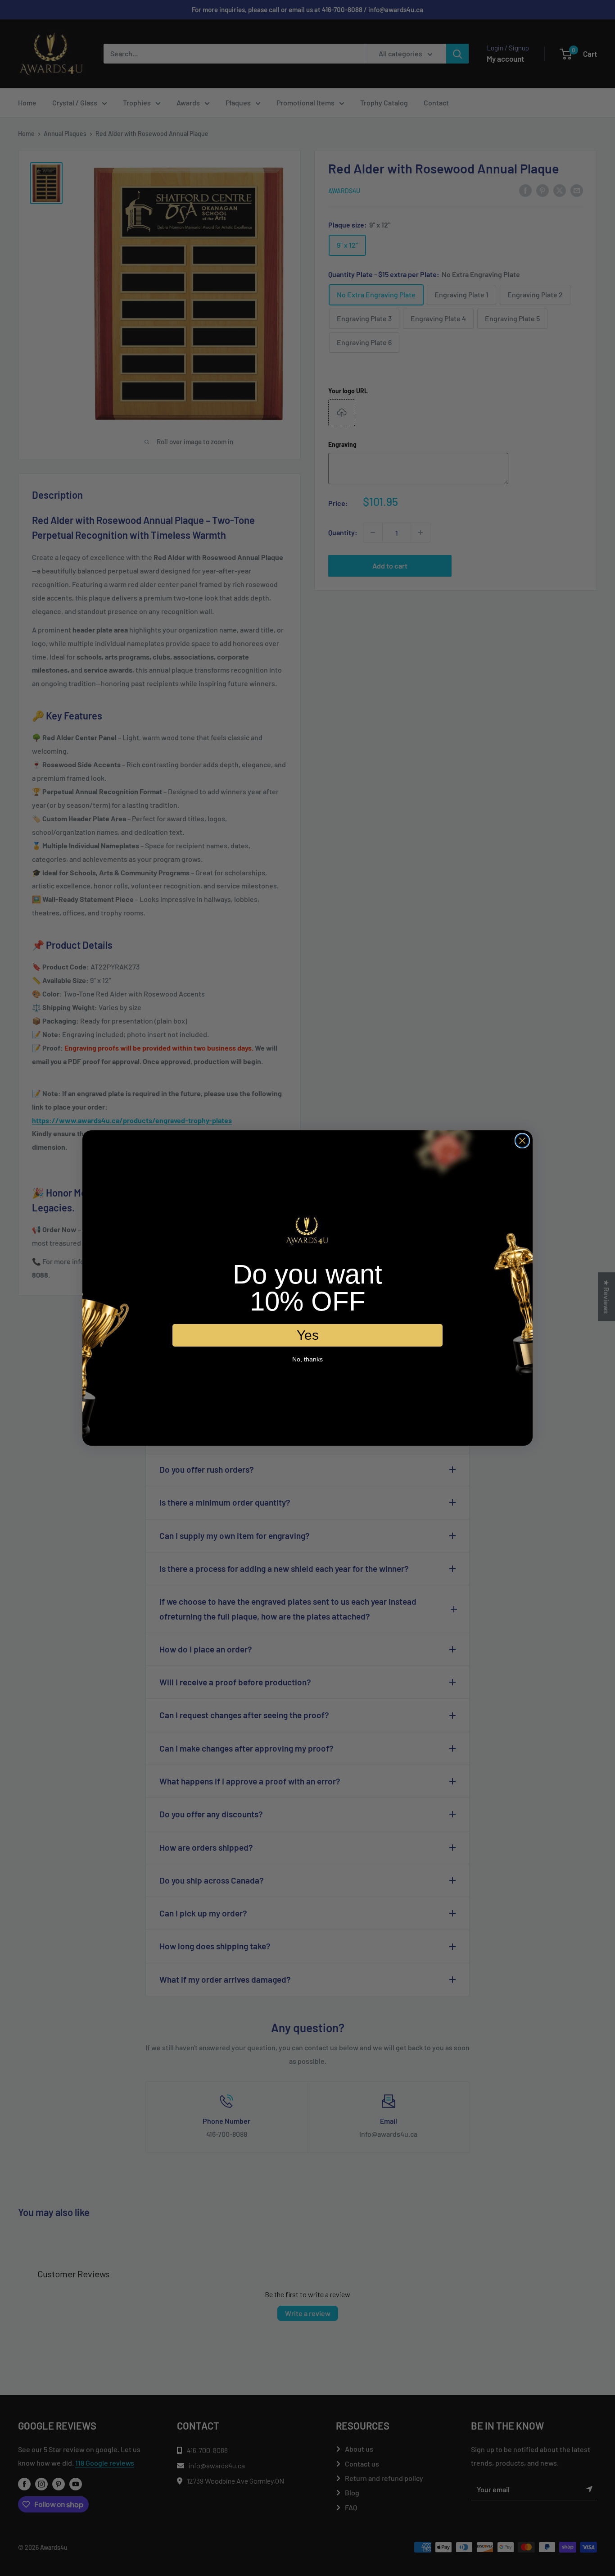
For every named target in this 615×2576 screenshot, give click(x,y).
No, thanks (307, 1359)
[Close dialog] (522, 1141)
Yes (308, 1335)
